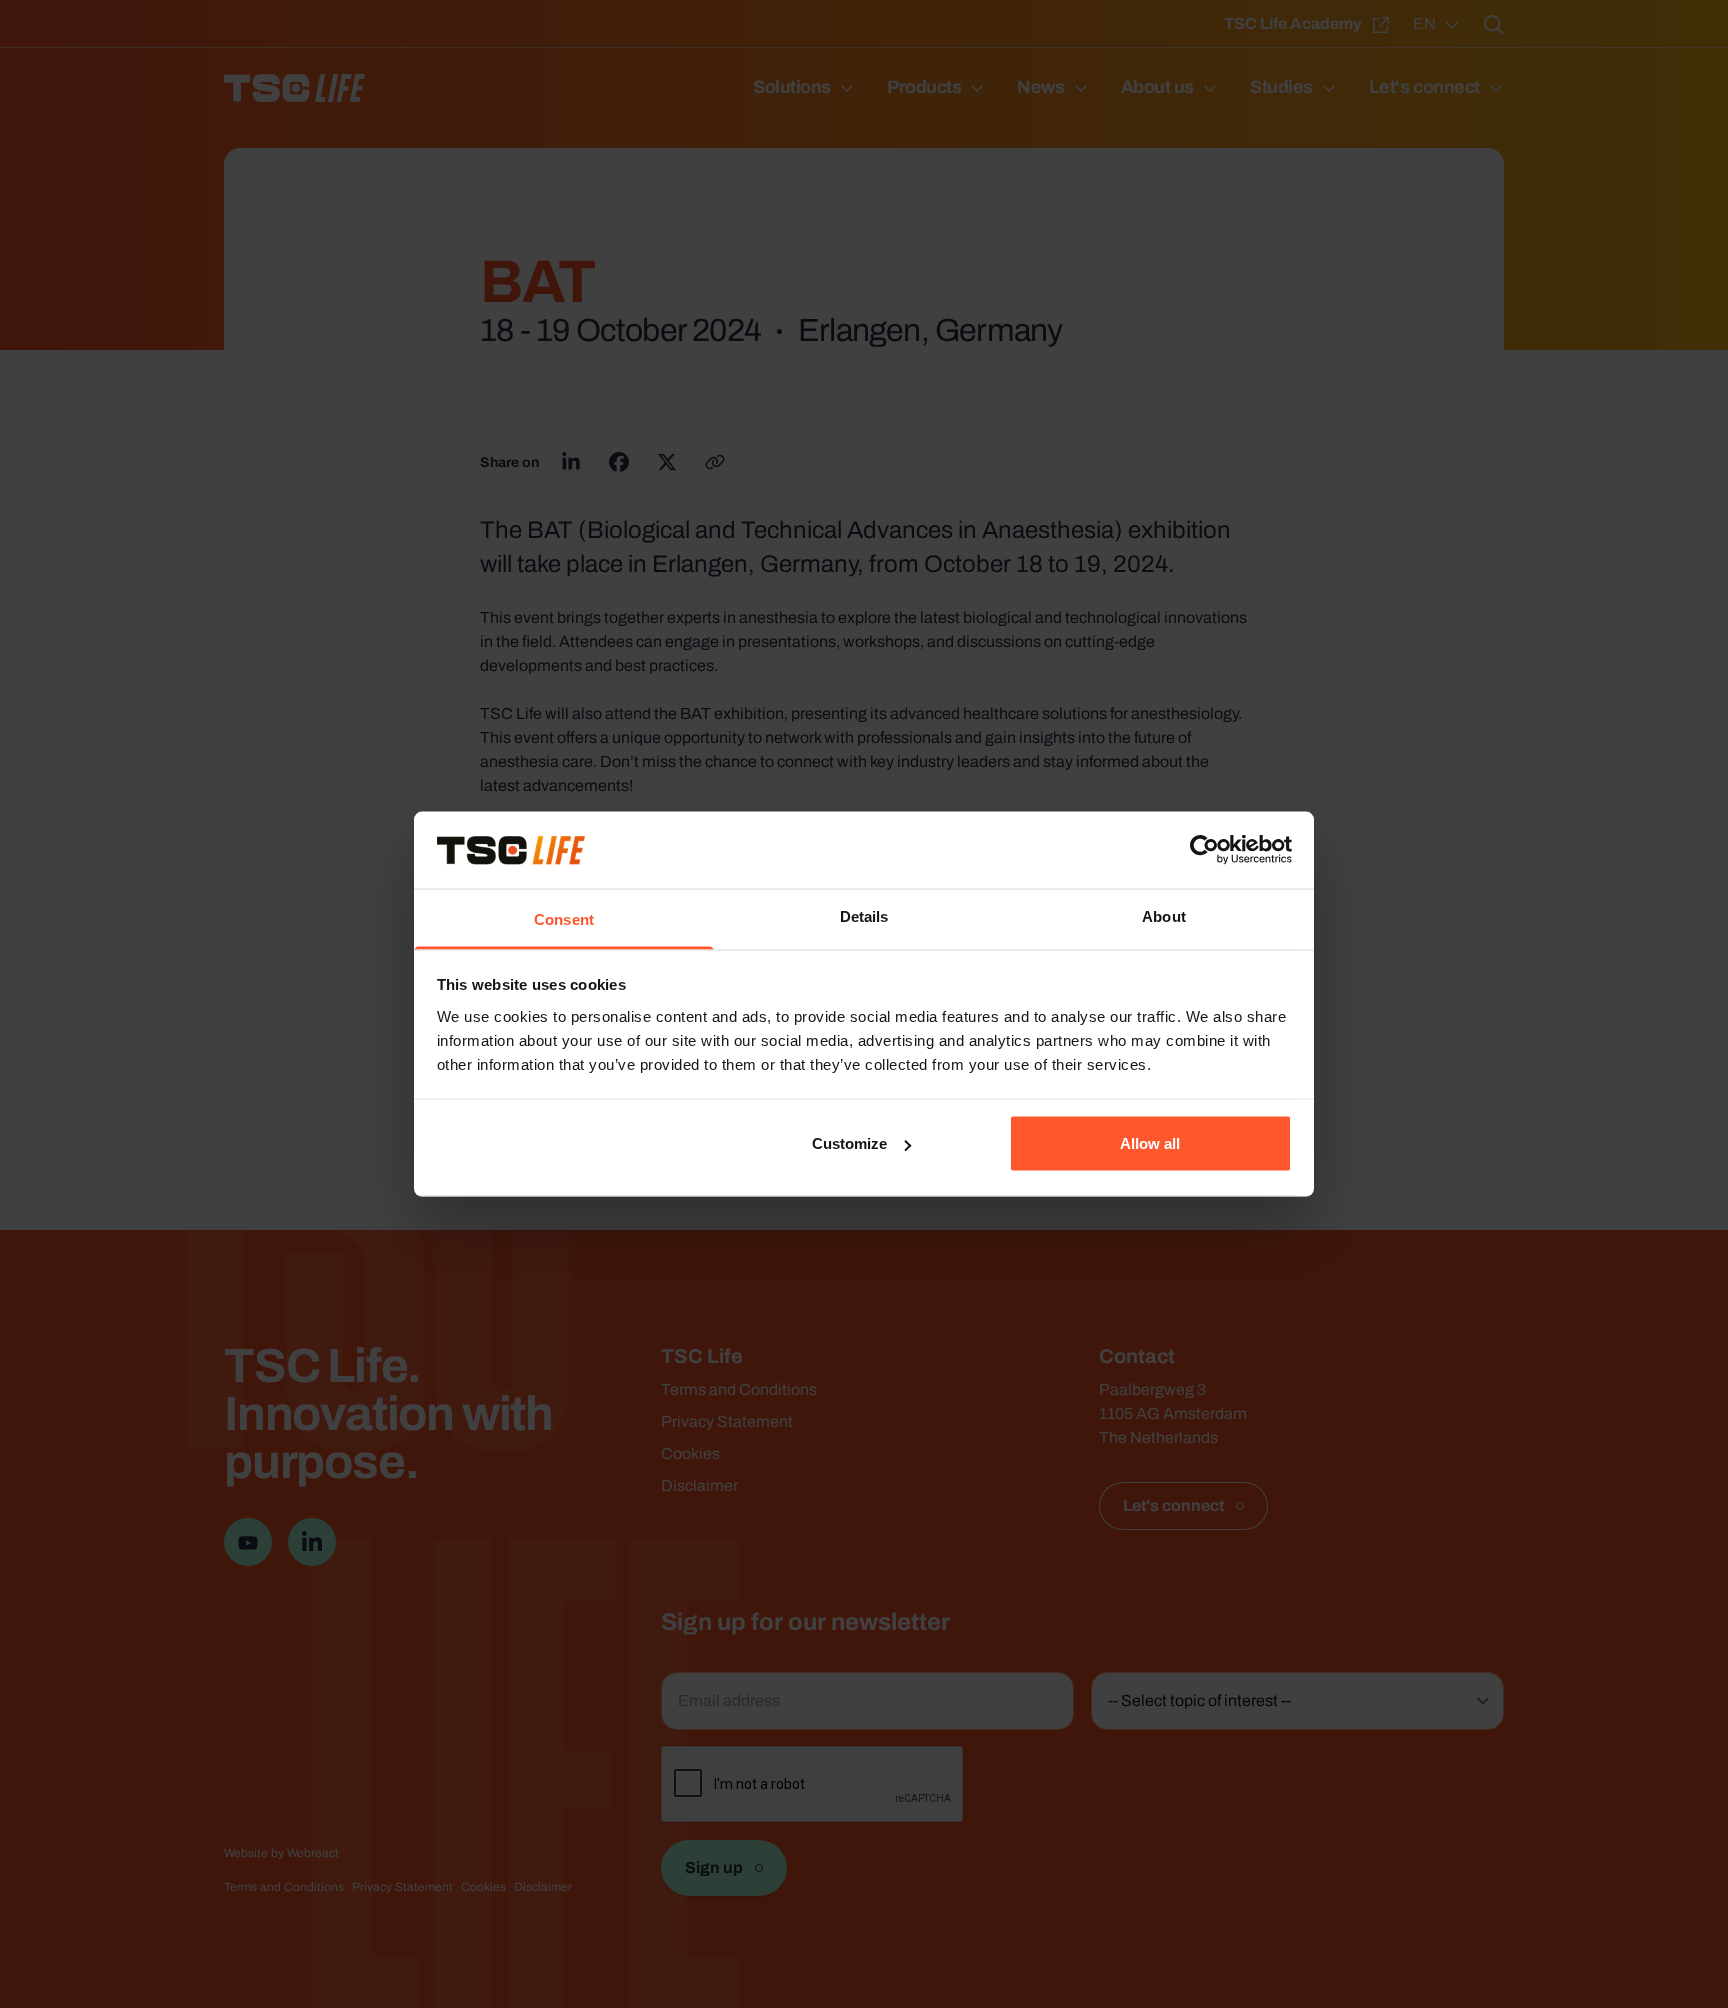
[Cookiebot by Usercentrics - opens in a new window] (1204, 850)
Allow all (1150, 1143)
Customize (849, 1143)
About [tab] (1164, 915)
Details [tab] (864, 915)
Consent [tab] (564, 918)
